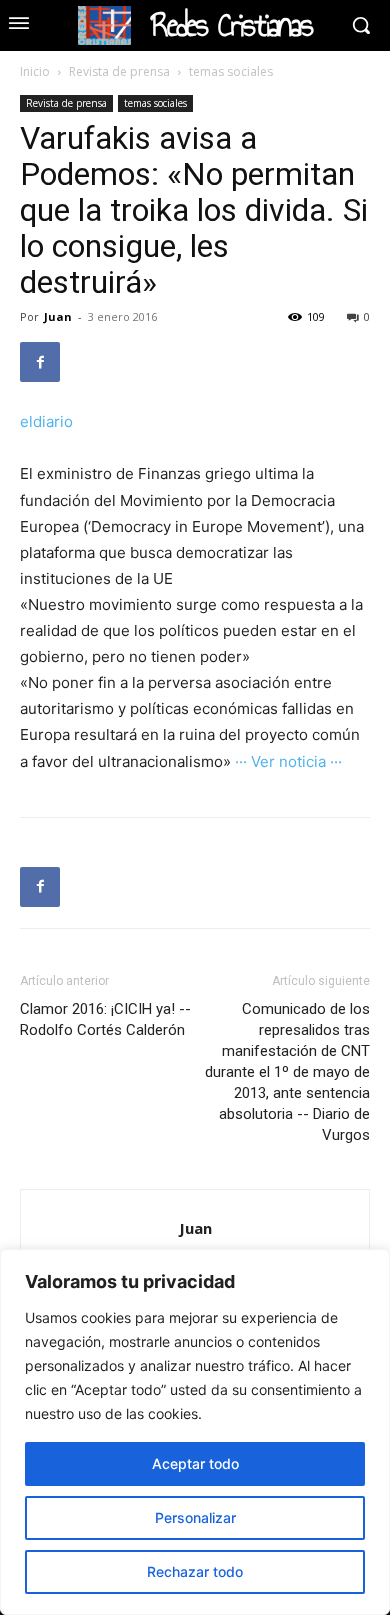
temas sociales (231, 71)
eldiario (46, 421)
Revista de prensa (119, 71)
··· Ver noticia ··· (288, 761)
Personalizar (195, 1517)
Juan (58, 316)
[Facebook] (40, 362)
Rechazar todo (195, 1571)
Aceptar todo (195, 1463)
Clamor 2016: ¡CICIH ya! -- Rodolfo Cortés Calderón (105, 1019)
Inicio (35, 71)
